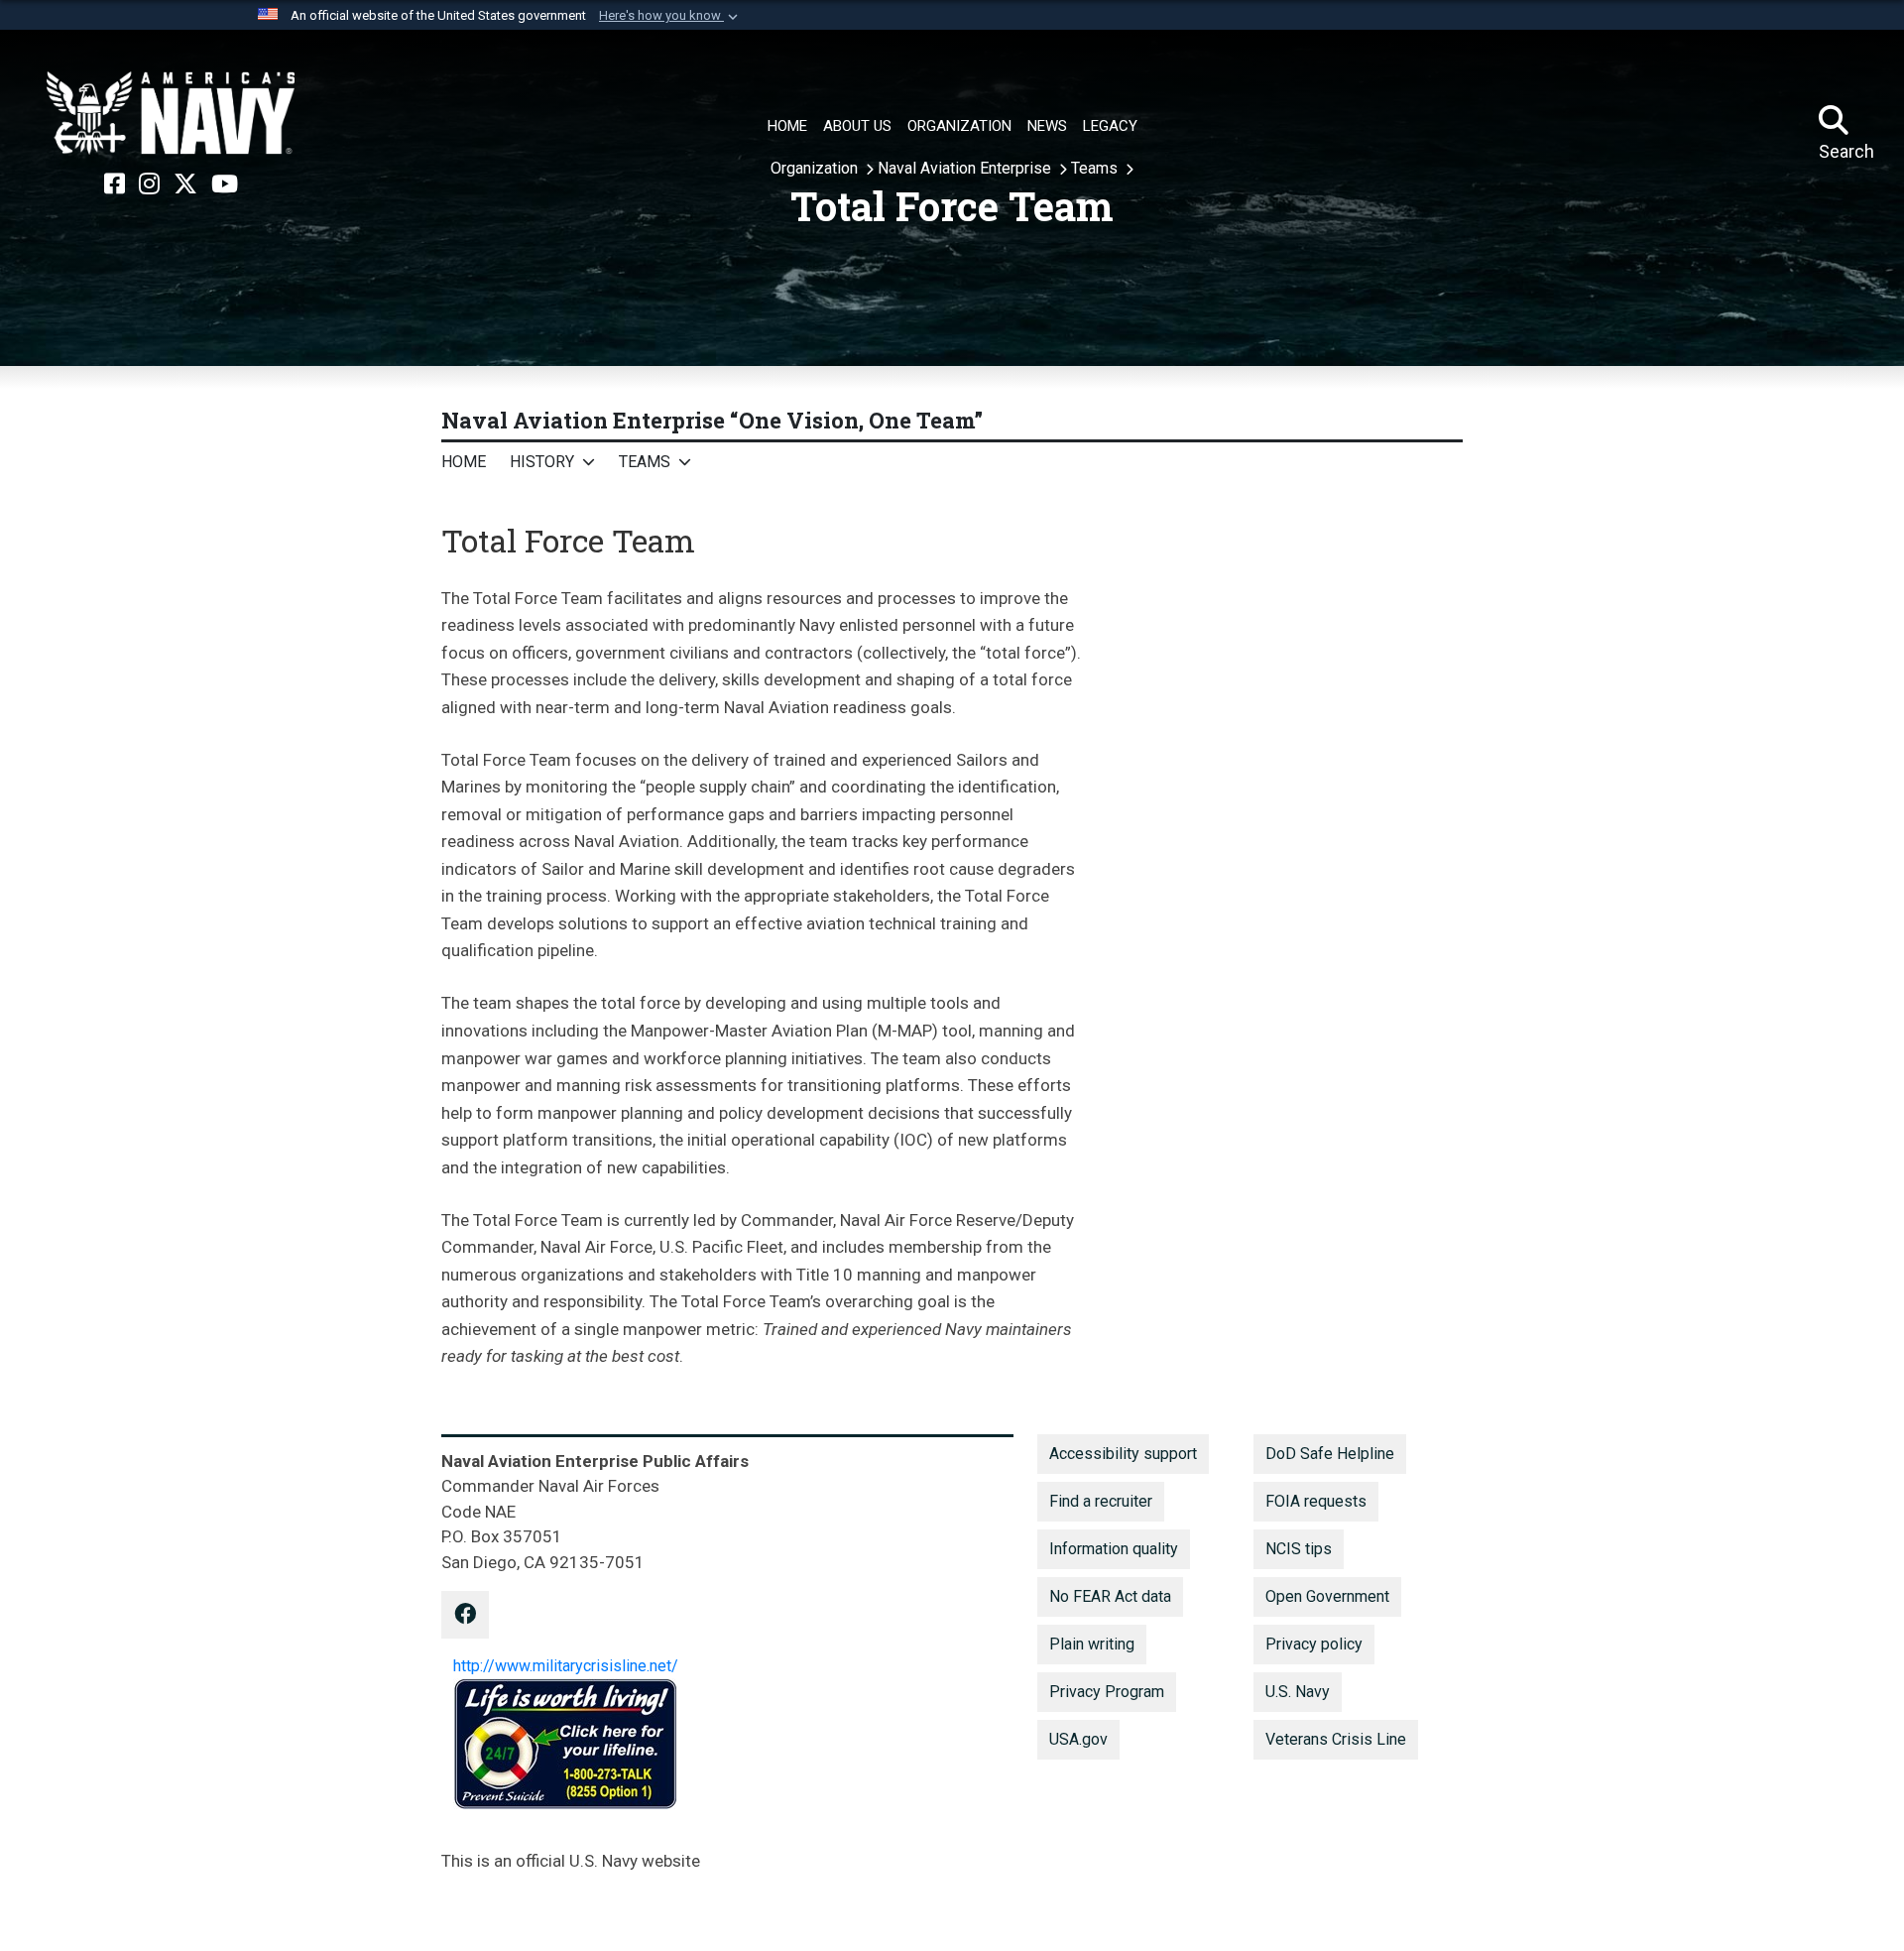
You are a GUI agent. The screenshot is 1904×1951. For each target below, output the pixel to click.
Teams (1096, 168)
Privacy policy (1314, 1644)
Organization (816, 168)
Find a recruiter (1101, 1501)
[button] (670, 16)
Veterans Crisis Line (1336, 1739)
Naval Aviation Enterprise (966, 168)
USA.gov (1078, 1739)
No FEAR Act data (1110, 1596)
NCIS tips (1299, 1549)
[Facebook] (115, 184)
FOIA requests (1316, 1501)
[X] (185, 184)
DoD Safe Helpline (1330, 1454)
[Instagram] (149, 184)
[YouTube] (225, 184)
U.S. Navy (1298, 1692)
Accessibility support (1123, 1454)
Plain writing (1092, 1644)
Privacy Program (1107, 1692)
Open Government (1327, 1596)
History (542, 462)
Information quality (1114, 1549)
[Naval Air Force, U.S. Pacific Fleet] (171, 113)
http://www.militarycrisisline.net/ (566, 1666)
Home (464, 462)
